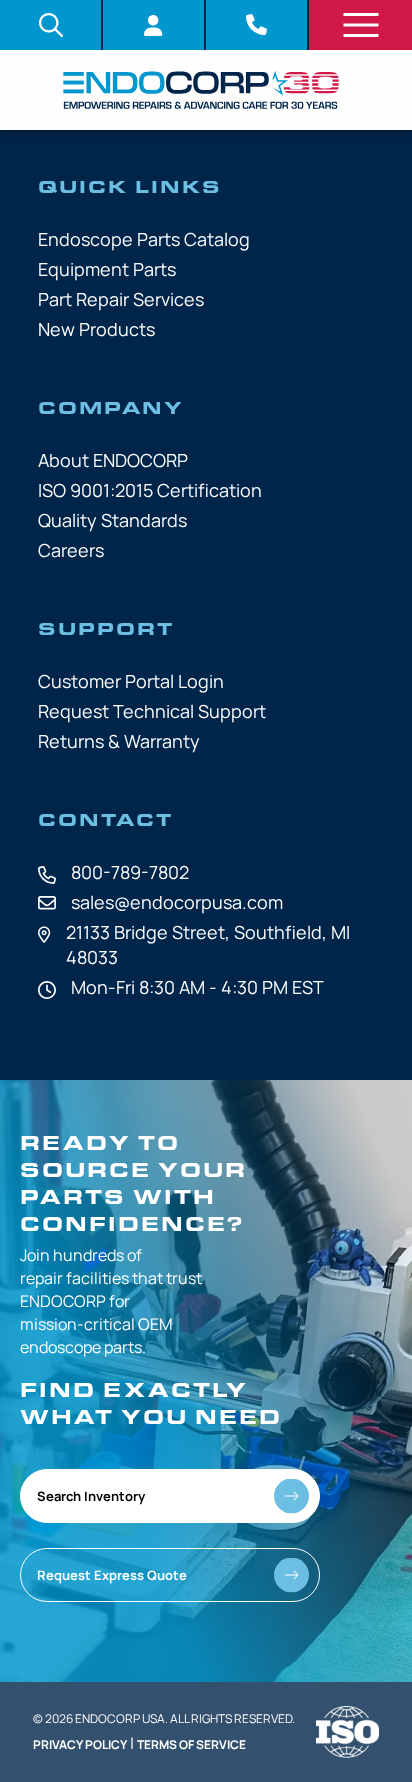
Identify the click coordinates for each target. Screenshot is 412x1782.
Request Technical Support (152, 711)
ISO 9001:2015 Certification (150, 490)
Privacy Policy (80, 1744)
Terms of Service (191, 1744)
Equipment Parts (107, 269)
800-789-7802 (130, 872)
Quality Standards (112, 520)
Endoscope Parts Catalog (144, 239)
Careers (71, 550)
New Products (96, 329)
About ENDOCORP (113, 460)
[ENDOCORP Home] (201, 90)
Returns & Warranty (119, 741)
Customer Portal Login (131, 681)
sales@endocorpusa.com (177, 902)
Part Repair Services (121, 299)
